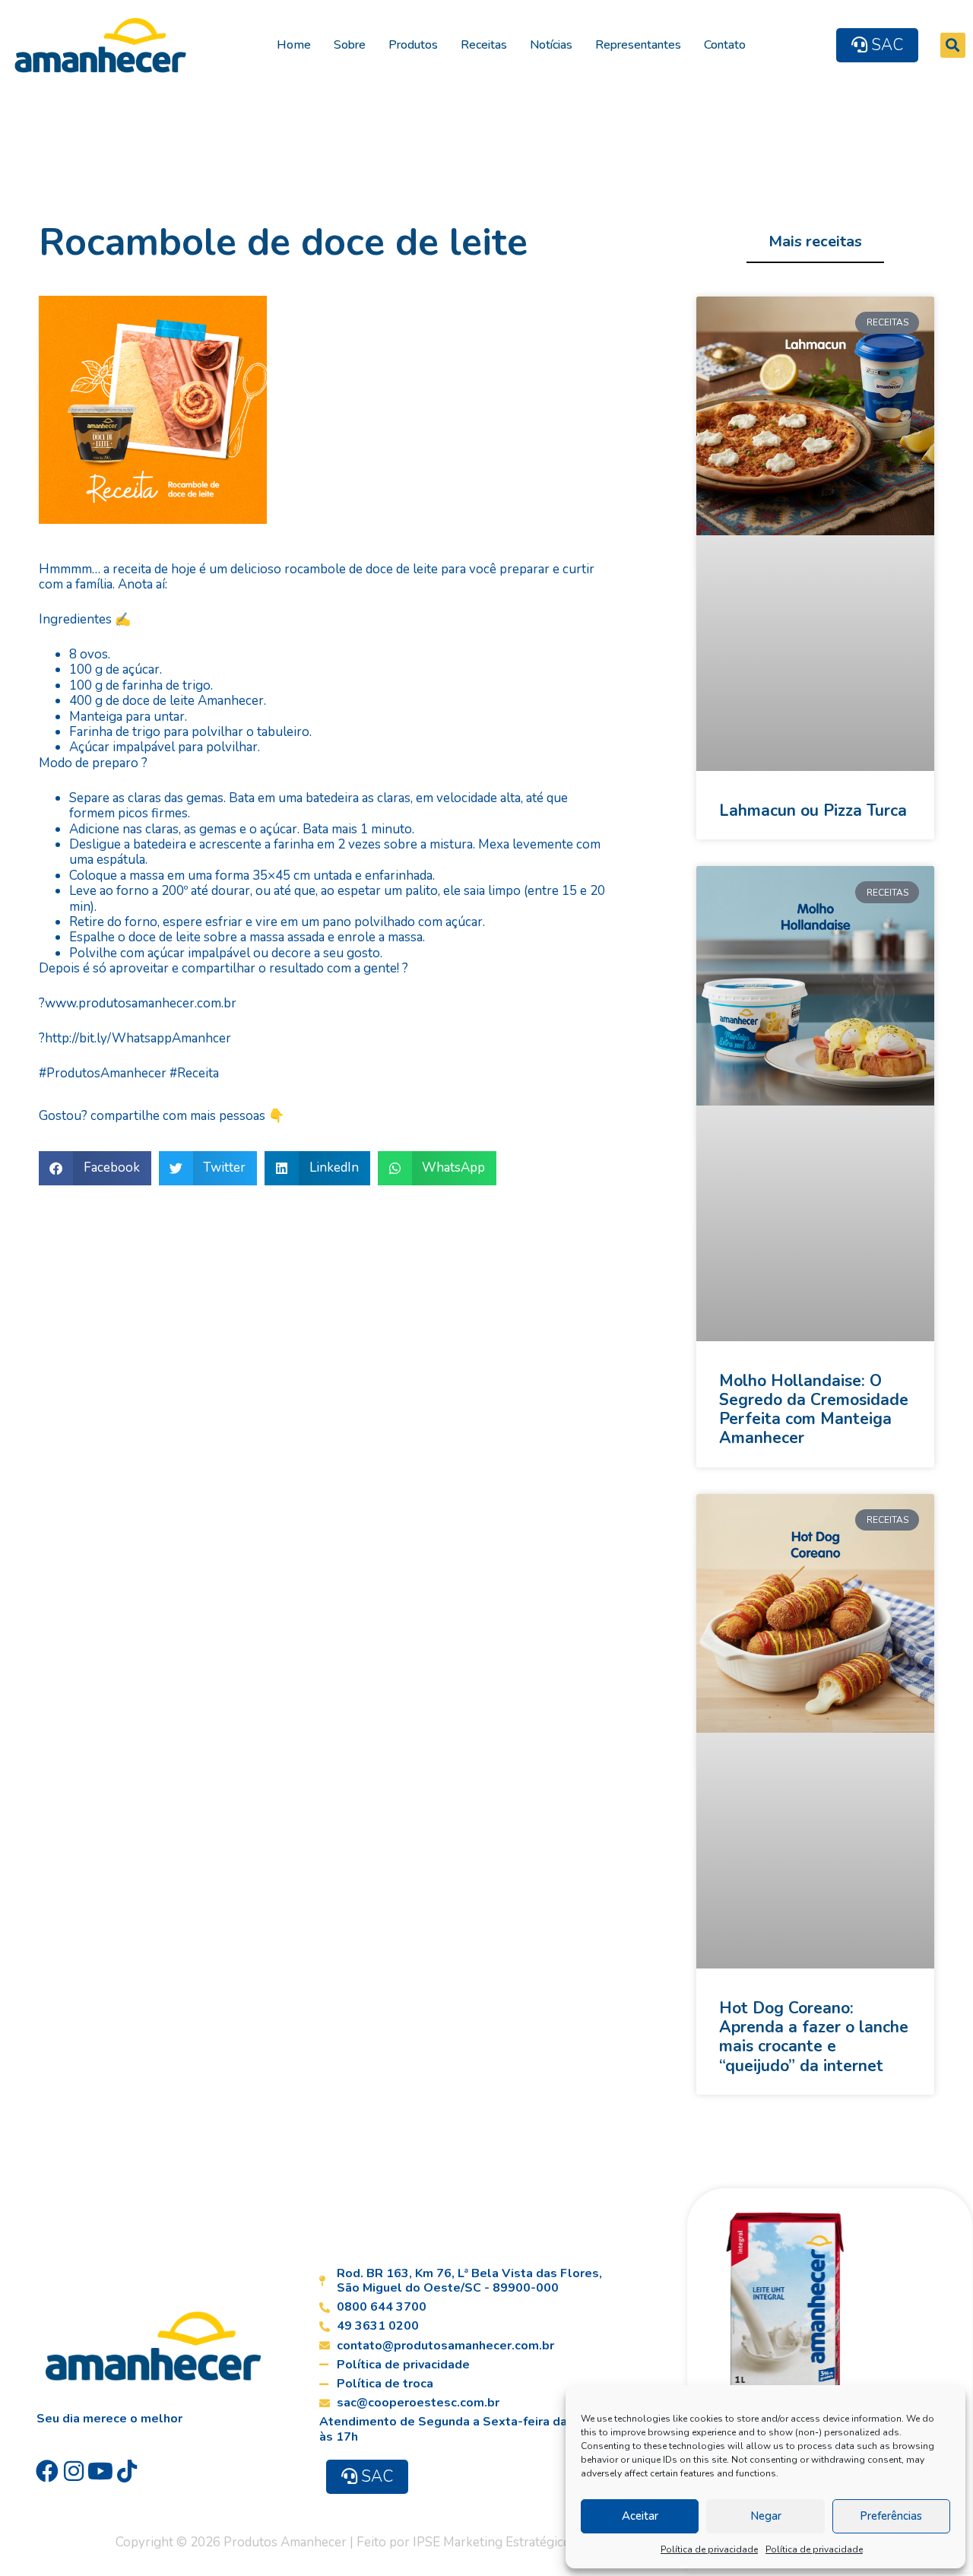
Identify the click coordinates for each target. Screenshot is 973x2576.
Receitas (484, 45)
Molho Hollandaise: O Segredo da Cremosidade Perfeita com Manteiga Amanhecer (814, 1410)
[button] (953, 45)
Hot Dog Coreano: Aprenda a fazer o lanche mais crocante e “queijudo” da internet (814, 2037)
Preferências (891, 2516)
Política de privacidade (709, 2549)
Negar (766, 2516)
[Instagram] (74, 2471)
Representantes (638, 45)
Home (294, 45)
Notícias (551, 45)
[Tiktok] (127, 2471)
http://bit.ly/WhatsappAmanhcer (138, 1038)
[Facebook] (47, 2471)
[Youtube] (100, 2471)
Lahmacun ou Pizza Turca (813, 811)
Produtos (413, 45)
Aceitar (640, 2516)
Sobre (350, 45)
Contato (725, 45)
